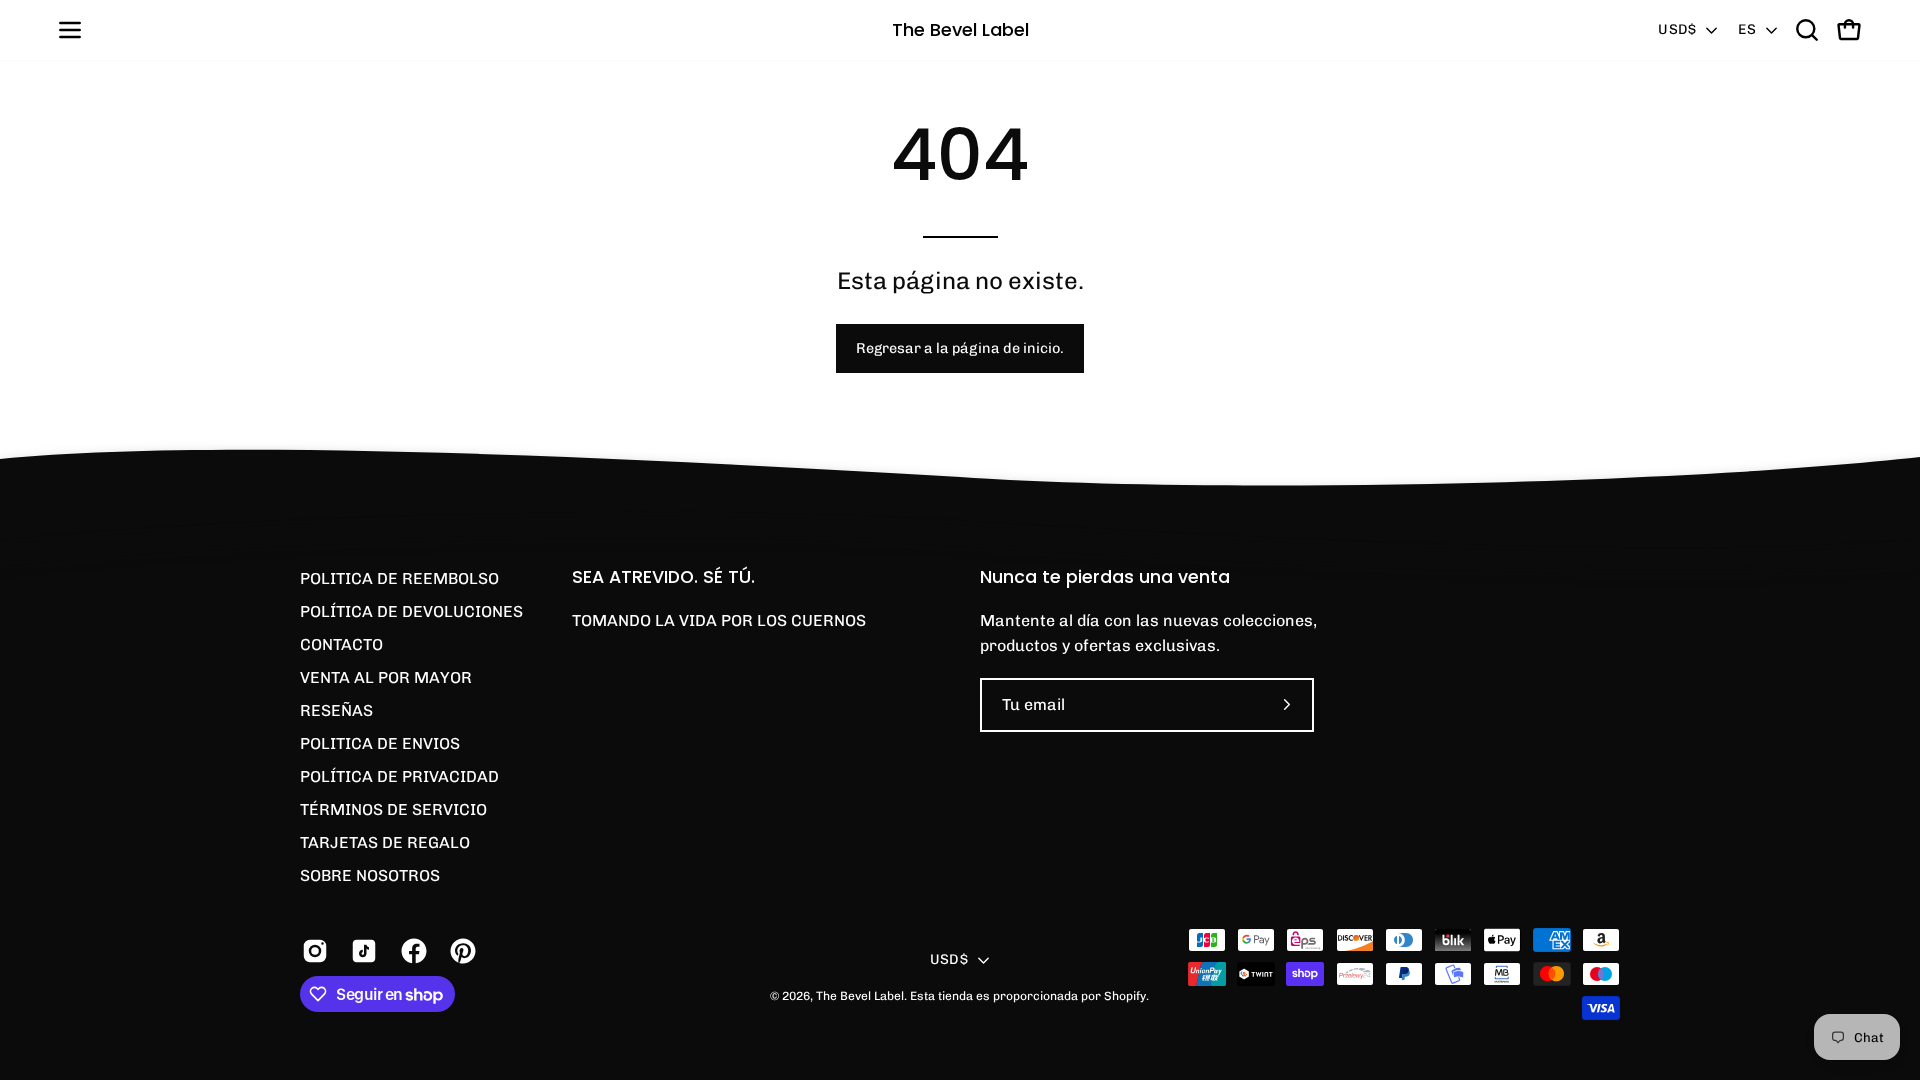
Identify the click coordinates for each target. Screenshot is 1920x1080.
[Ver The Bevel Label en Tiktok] (360, 951)
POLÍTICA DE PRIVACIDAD (399, 776)
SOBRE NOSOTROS (370, 875)
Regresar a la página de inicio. (960, 348)
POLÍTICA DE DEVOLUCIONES (411, 611)
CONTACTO (341, 644)
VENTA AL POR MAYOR (386, 677)
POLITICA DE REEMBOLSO (399, 578)
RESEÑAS (336, 710)
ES (1747, 29)
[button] (1807, 30)
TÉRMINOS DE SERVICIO (393, 809)
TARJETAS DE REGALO (385, 842)
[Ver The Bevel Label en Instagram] (311, 951)
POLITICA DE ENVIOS (380, 743)
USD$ (1677, 29)
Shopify (1125, 996)
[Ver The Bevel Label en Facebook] (410, 951)
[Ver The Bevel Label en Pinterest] (459, 951)
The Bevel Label (960, 29)
